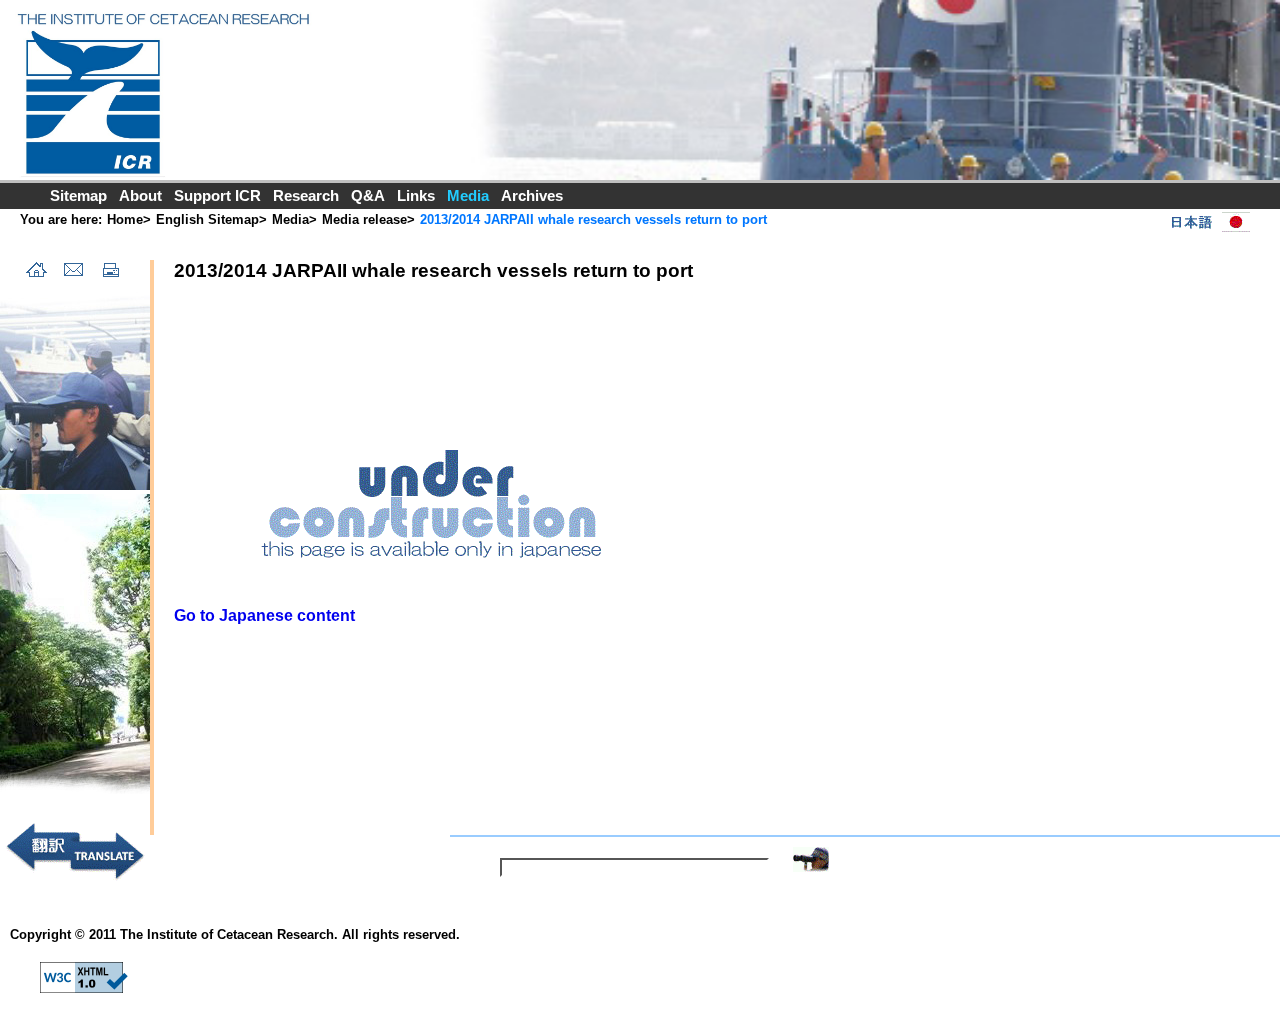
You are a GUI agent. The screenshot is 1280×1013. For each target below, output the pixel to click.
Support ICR (217, 196)
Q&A (368, 196)
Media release (364, 219)
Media (290, 219)
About (140, 196)
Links (416, 196)
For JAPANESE (1206, 222)
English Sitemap (207, 219)
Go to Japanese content (264, 615)
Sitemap (78, 196)
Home (125, 219)
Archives (532, 196)
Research (306, 196)
